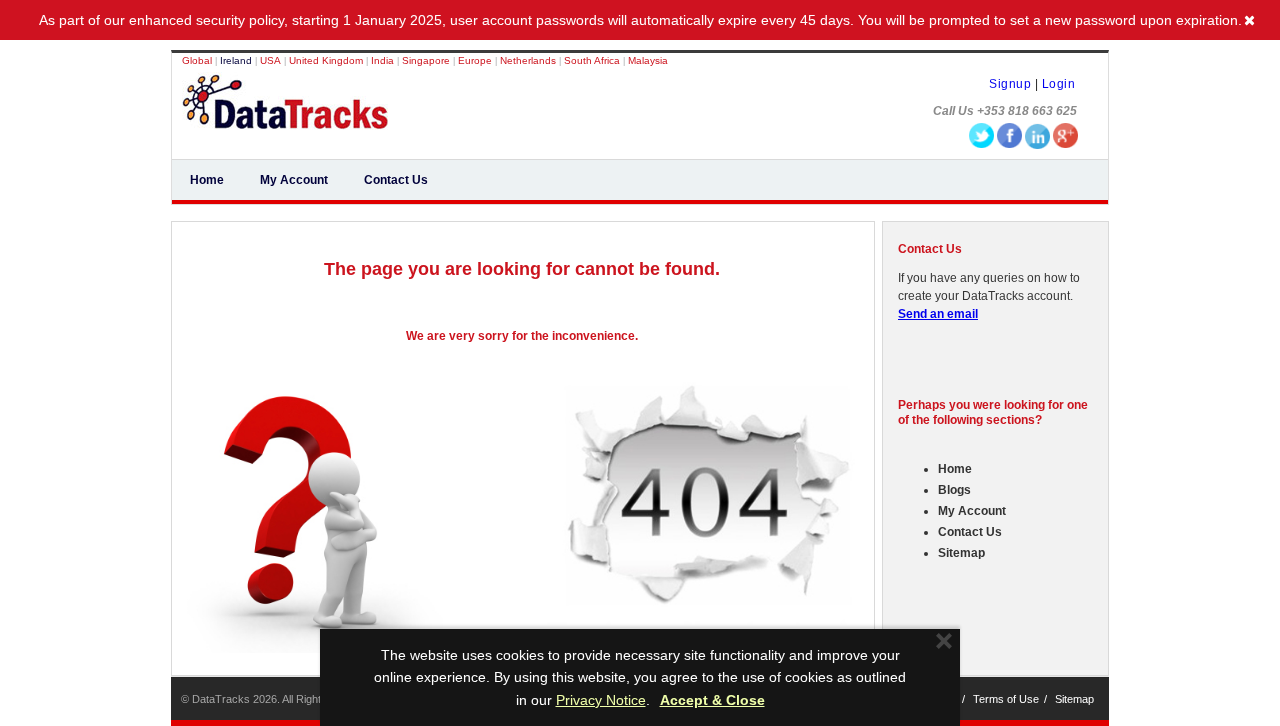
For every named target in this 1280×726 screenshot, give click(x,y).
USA (270, 60)
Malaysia (648, 60)
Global (197, 60)
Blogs (954, 490)
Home (207, 180)
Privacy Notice (601, 700)
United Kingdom (326, 60)
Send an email (938, 314)
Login (1059, 84)
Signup (1010, 84)
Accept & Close (712, 700)
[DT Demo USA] (285, 117)
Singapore (427, 60)
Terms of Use (1006, 699)
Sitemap (961, 553)
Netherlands (529, 60)
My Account (294, 180)
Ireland (236, 60)
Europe (476, 60)
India (382, 60)
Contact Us (396, 180)
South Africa (593, 60)
